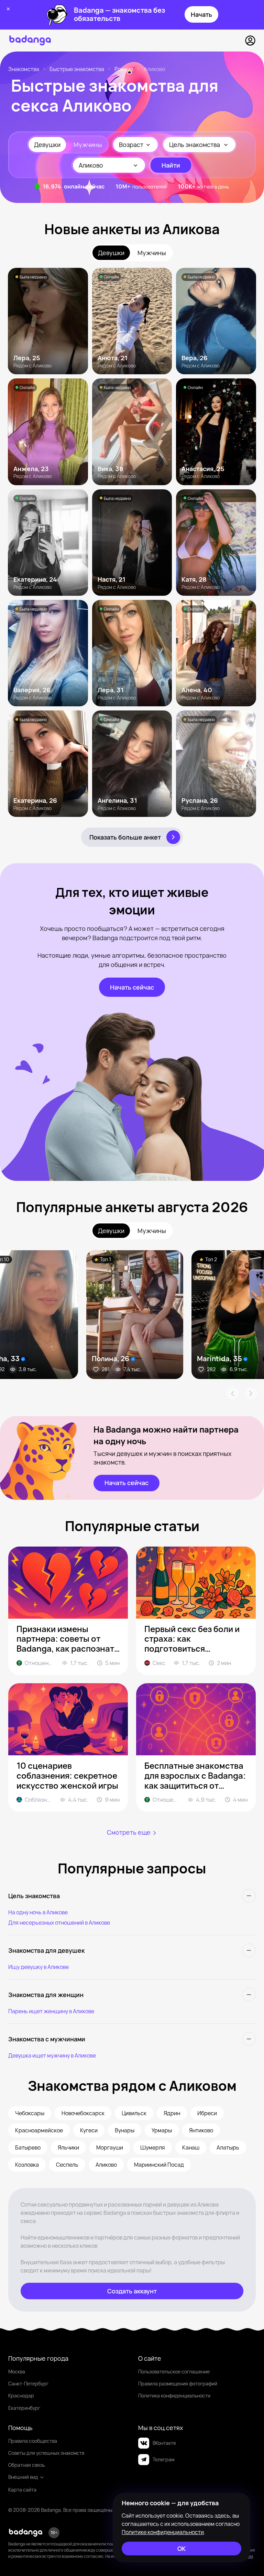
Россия (124, 69)
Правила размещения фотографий (178, 2384)
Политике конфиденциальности (163, 2532)
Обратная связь (26, 2465)
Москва (17, 2372)
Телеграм (163, 2459)
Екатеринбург (24, 2408)
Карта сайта (22, 2490)
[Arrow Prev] (232, 1393)
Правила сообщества (33, 2441)
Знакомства (24, 69)
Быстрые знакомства (77, 69)
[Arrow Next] (251, 1393)
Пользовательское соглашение (174, 2372)
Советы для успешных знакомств (46, 2453)
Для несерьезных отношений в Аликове (59, 1923)
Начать (201, 14)
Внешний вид (23, 2477)
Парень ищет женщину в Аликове (51, 2011)
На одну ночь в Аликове (38, 1912)
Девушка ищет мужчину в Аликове (52, 2055)
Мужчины (88, 145)
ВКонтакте (164, 2443)
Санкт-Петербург (28, 2384)
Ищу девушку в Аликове (38, 1967)
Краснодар (21, 2396)
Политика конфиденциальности (174, 2396)
